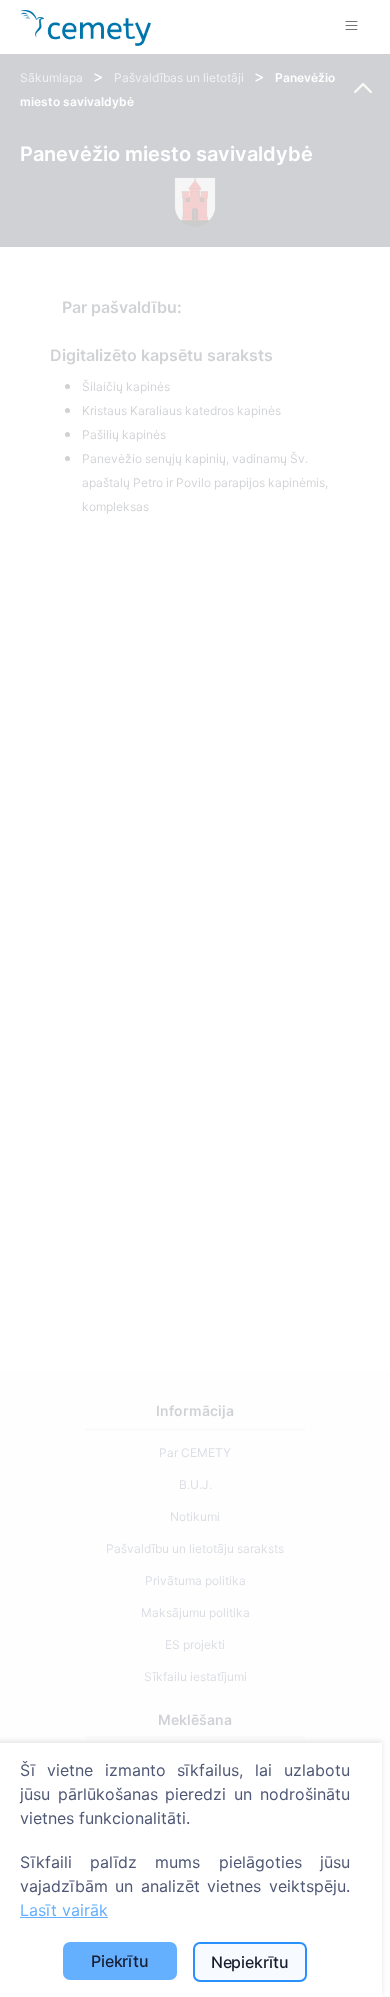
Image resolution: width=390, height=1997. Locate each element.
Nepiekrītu (250, 1962)
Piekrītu (120, 1961)
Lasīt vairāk (64, 1910)
